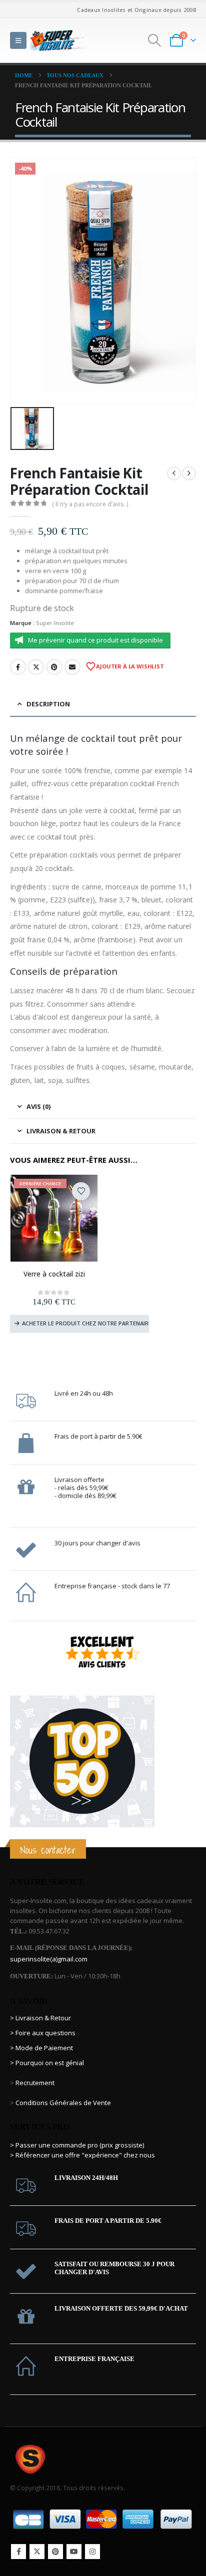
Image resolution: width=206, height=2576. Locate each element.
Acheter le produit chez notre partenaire (85, 1323)
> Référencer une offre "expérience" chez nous (82, 2155)
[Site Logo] (57, 40)
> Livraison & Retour (40, 2018)
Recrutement (35, 2083)
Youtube (74, 2552)
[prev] (174, 473)
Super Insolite (55, 623)
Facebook (18, 667)
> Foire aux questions (43, 2033)
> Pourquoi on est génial (48, 2063)
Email (72, 667)
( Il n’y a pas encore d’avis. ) (90, 504)
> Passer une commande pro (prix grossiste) (77, 2145)
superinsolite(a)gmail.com (49, 1959)
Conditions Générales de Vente (62, 2103)
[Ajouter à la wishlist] (81, 1191)
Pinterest (54, 667)
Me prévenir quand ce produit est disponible (95, 640)
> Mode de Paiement (41, 2048)
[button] (18, 40)
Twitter (36, 667)
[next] (189, 473)
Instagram (92, 2552)
